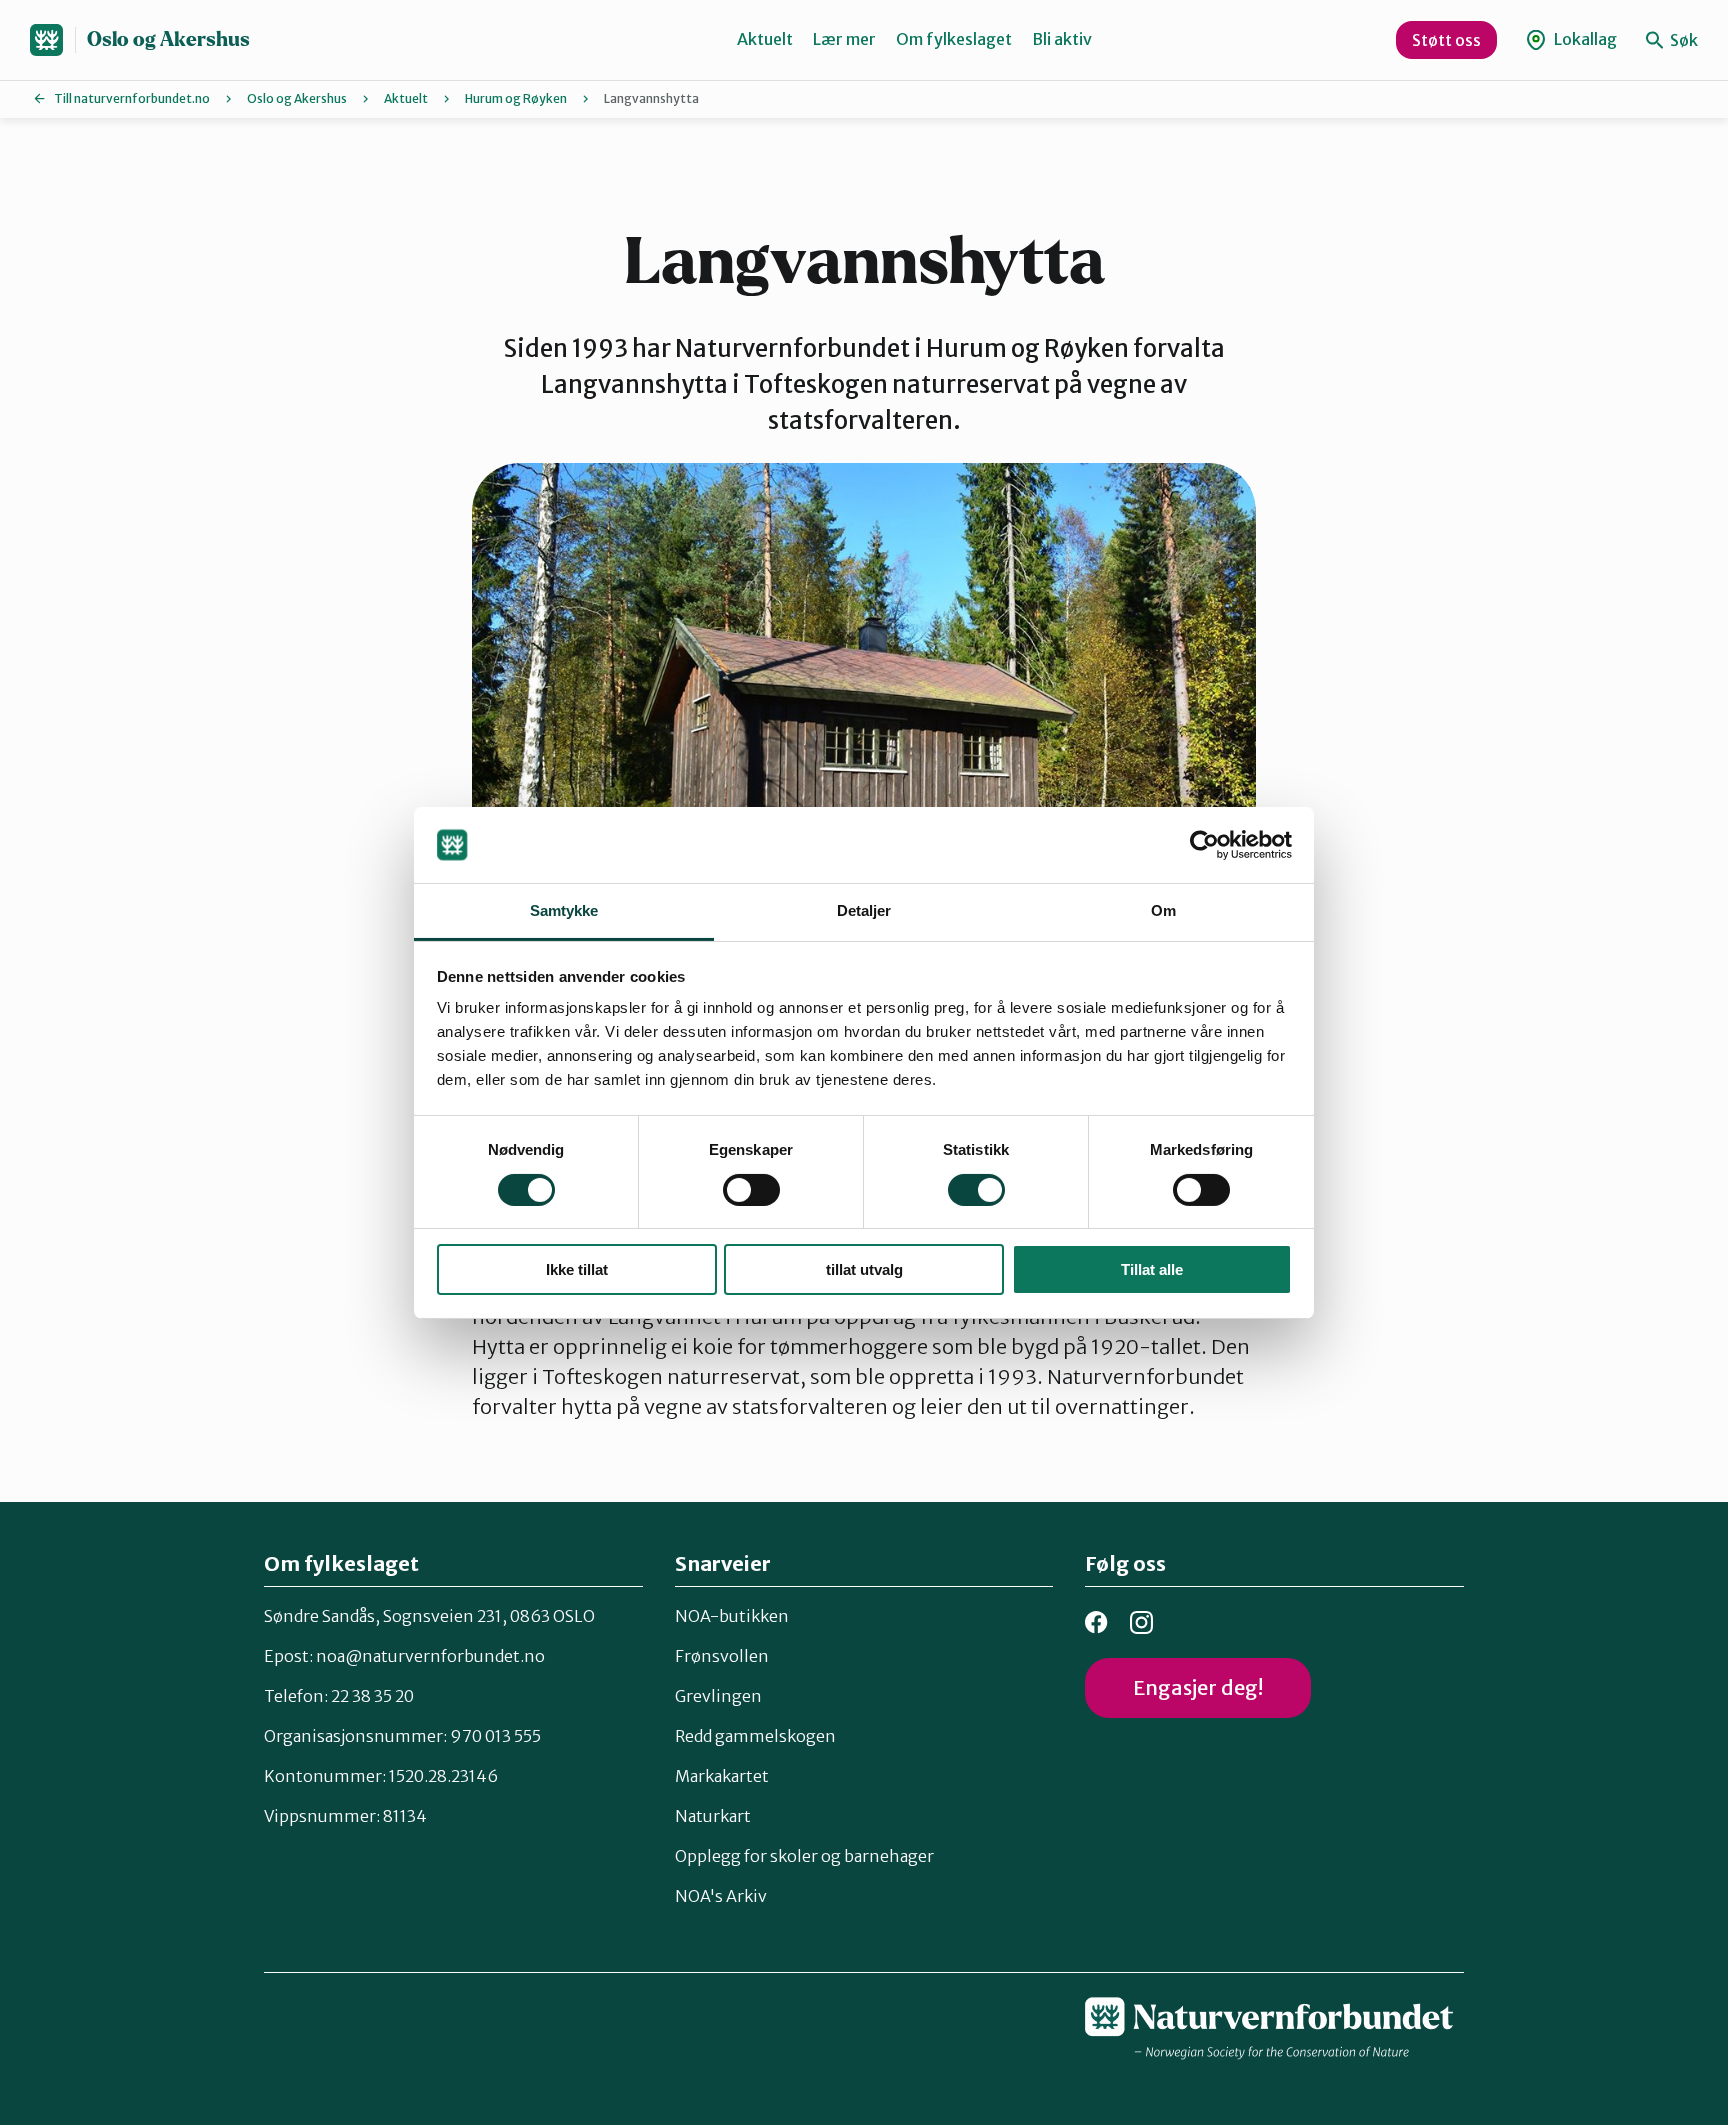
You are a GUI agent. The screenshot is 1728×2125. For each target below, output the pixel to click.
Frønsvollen (722, 1656)
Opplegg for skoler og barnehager (804, 1856)
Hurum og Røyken (516, 98)
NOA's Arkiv (721, 1896)
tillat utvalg (864, 1269)
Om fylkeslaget (954, 39)
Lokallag (1584, 39)
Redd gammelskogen (755, 1736)
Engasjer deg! (1198, 1687)
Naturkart (713, 1816)
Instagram (1141, 1622)
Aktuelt (765, 39)
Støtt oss (1446, 40)
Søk (1682, 40)
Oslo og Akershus (168, 39)
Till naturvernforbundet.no (132, 98)
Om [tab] (1163, 910)
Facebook (1096, 1622)
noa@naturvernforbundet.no (430, 1656)
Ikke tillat (577, 1269)
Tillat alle (1152, 1269)
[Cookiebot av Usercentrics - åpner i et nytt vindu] (1204, 845)
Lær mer (844, 39)
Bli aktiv (1062, 39)
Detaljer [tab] (864, 910)
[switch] (751, 1190)
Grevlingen (718, 1696)
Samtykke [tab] (564, 910)
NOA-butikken (732, 1616)
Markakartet (722, 1776)
